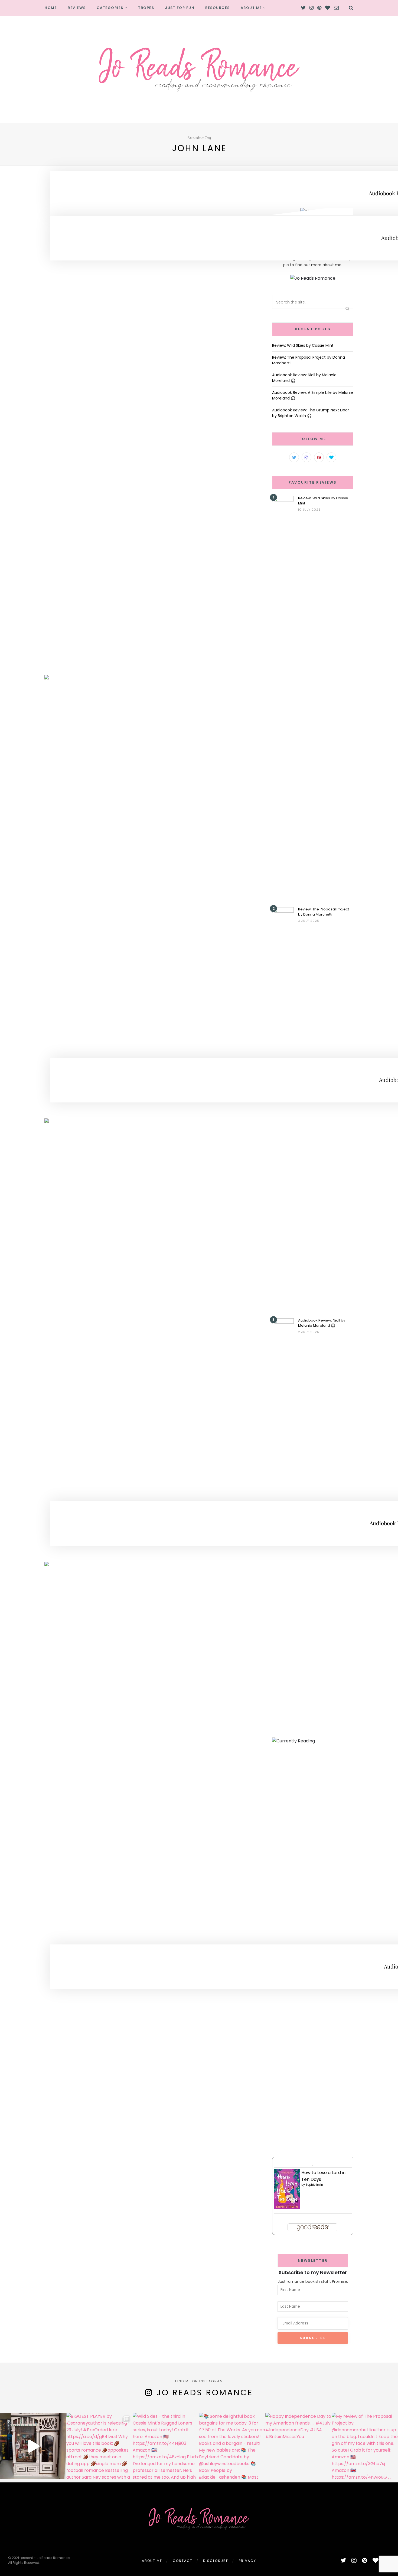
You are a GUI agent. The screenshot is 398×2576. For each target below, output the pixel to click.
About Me (251, 8)
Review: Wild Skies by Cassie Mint (303, 345)
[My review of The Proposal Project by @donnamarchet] (365, 2446)
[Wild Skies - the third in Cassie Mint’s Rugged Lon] (166, 2446)
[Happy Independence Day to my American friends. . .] (298, 2446)
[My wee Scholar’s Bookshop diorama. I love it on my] (33, 2446)
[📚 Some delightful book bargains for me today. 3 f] (232, 2446)
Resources (218, 8)
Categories (110, 8)
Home (51, 8)
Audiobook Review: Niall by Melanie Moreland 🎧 (322, 1323)
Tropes (146, 8)
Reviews (77, 8)
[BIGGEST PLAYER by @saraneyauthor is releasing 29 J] (99, 2446)
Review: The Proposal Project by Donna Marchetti (324, 912)
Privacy (247, 2561)
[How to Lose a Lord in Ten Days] (287, 2189)
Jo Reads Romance (205, 2392)
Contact (183, 2561)
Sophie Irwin (314, 2185)
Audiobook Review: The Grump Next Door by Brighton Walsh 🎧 (311, 413)
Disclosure (216, 2561)
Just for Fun (180, 8)
